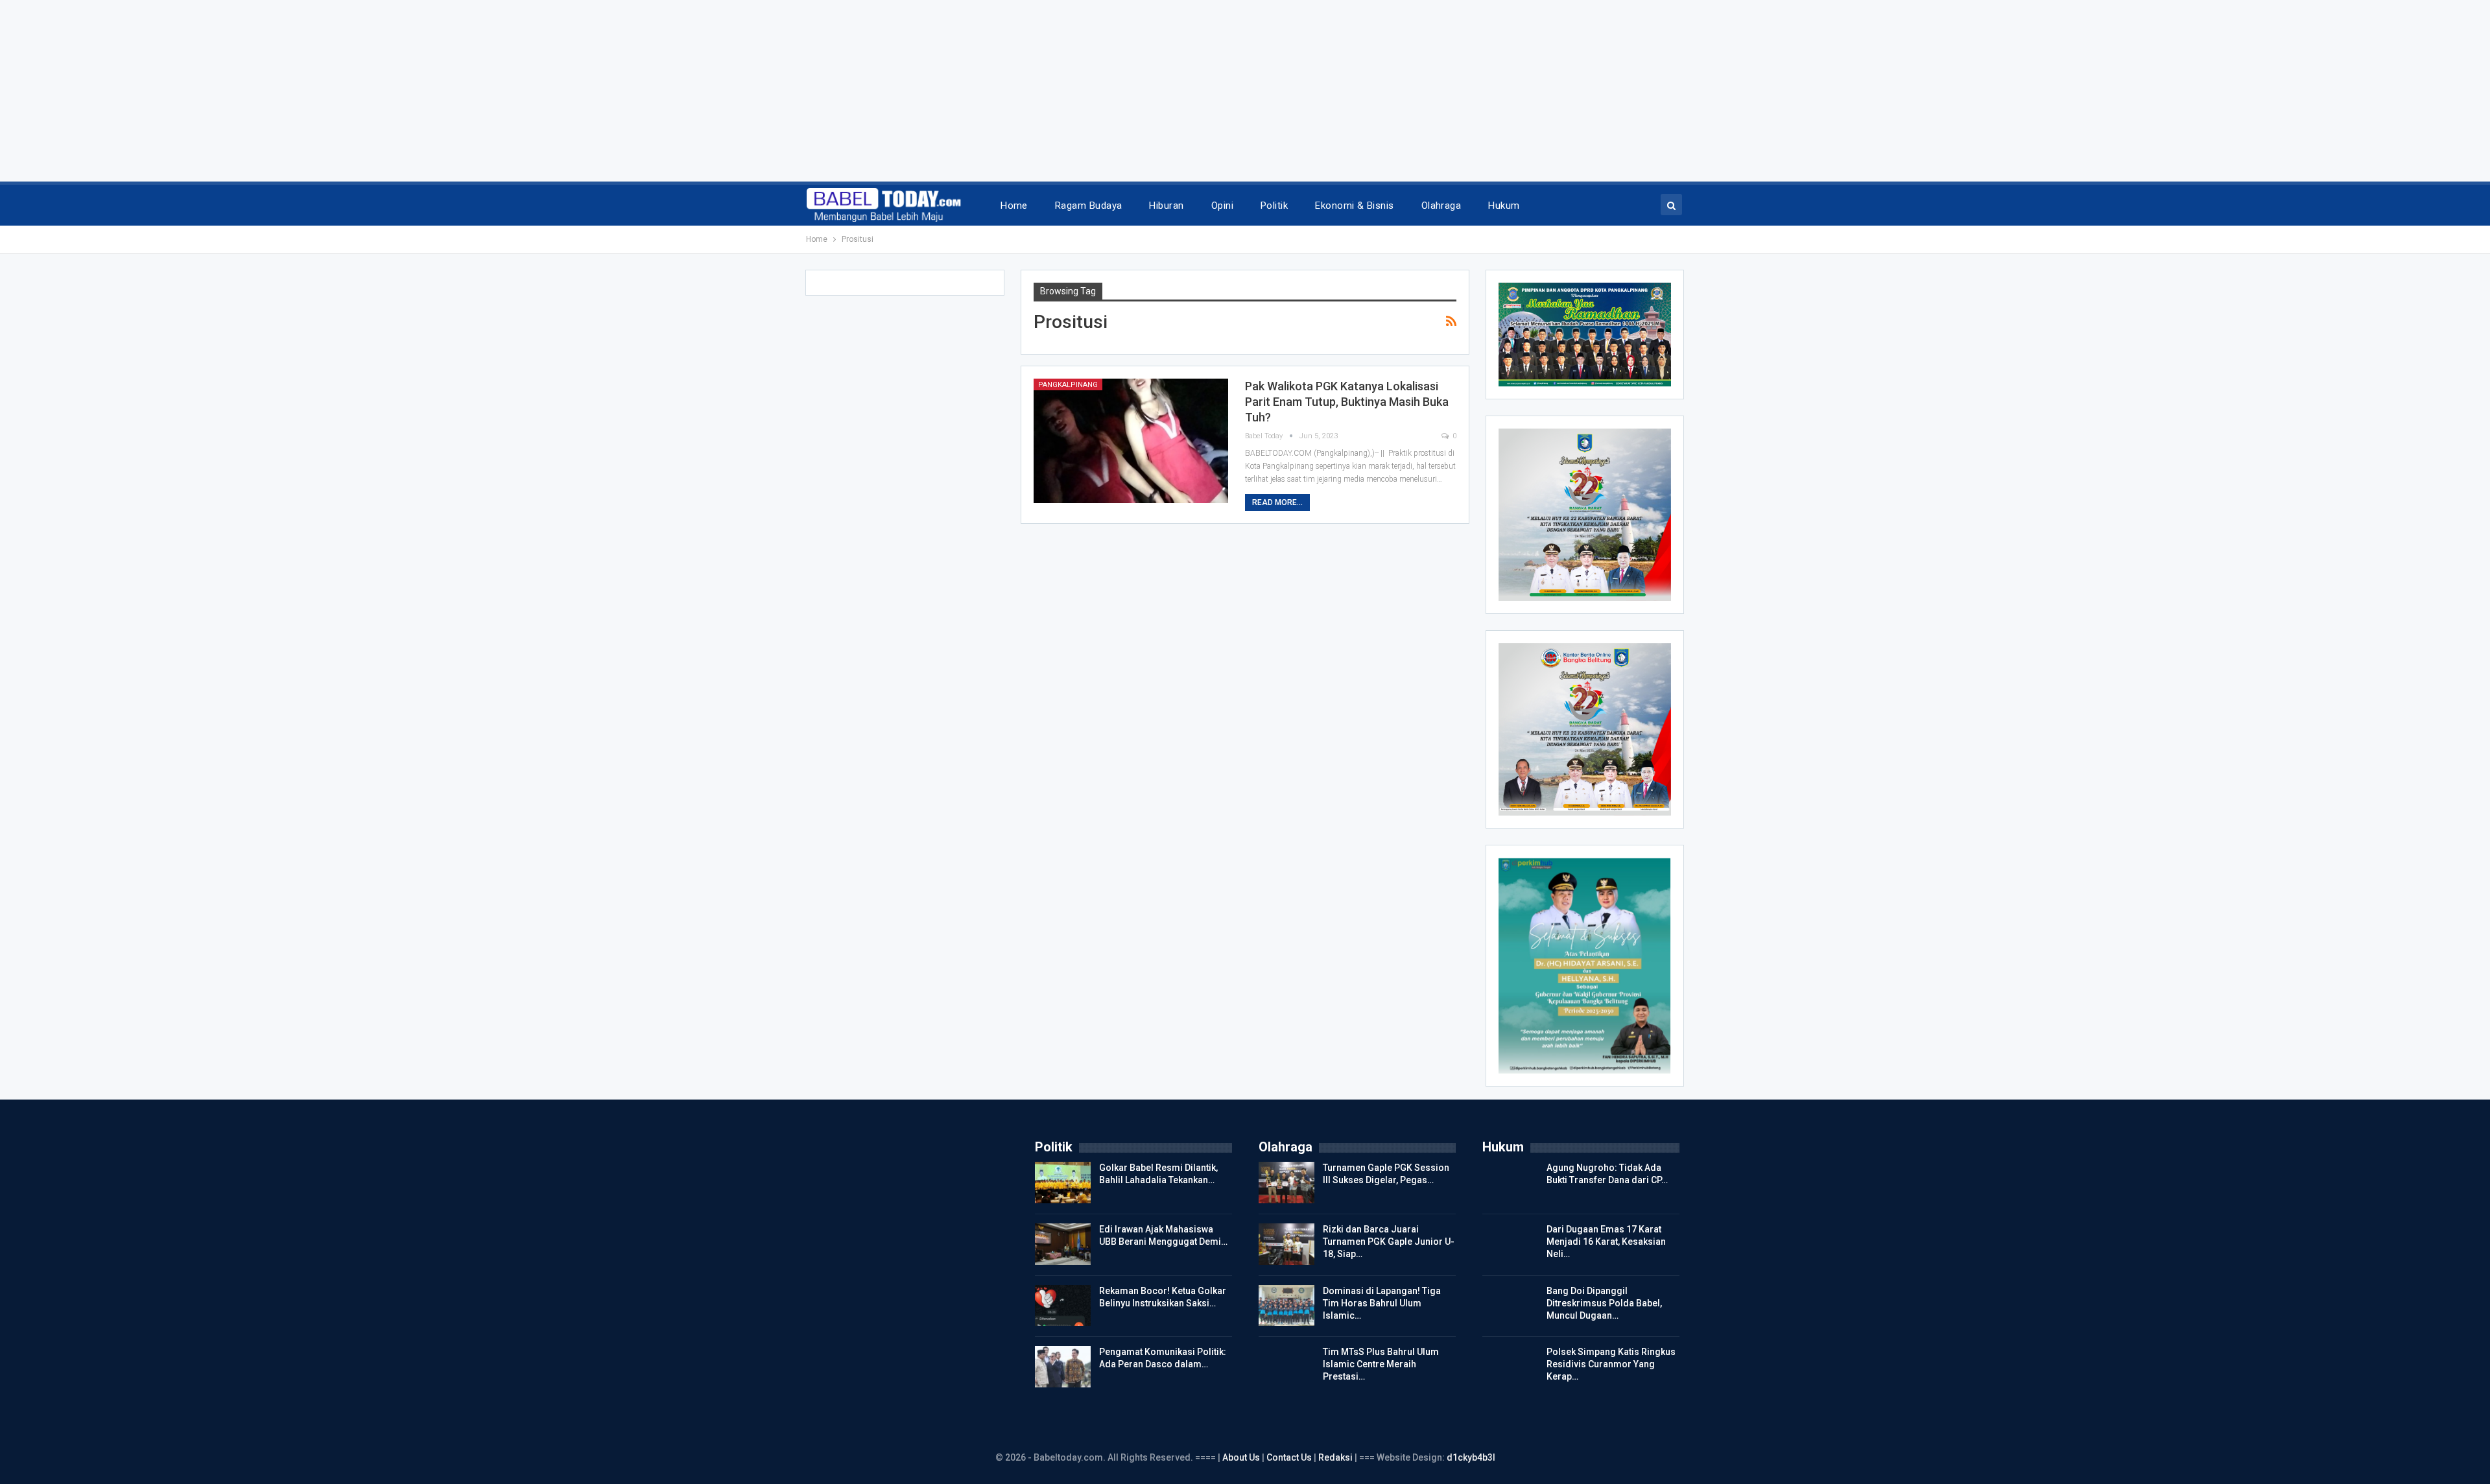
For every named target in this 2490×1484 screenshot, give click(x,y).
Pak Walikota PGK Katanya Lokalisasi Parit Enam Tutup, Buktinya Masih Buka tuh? (1347, 402)
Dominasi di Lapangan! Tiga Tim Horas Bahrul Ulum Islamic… (1382, 1303)
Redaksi (1336, 1457)
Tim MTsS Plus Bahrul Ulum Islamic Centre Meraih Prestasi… (1381, 1364)
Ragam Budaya (1089, 206)
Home (1014, 206)
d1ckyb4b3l (1471, 1457)
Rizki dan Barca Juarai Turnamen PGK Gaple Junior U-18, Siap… (1389, 1242)
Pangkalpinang (1068, 385)
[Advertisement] (389, 91)
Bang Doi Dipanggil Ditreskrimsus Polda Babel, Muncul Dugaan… (1604, 1303)
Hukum (1504, 206)
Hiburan (1166, 206)
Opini (1222, 206)
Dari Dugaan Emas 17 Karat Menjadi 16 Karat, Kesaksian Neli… (1606, 1242)
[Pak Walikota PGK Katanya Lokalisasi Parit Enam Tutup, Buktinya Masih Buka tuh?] (1131, 441)
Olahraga (1441, 206)
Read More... (1277, 502)
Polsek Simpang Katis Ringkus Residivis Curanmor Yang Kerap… (1611, 1364)
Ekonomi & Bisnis (1354, 206)
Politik (1274, 206)
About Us (1242, 1457)
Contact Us (1289, 1457)
